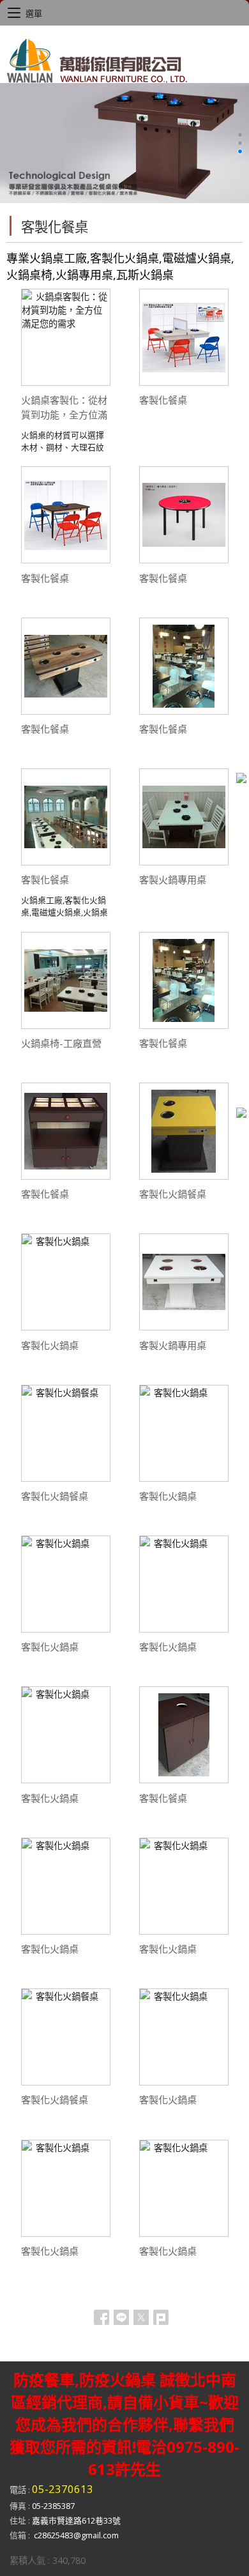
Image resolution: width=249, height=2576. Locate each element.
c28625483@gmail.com (76, 2535)
